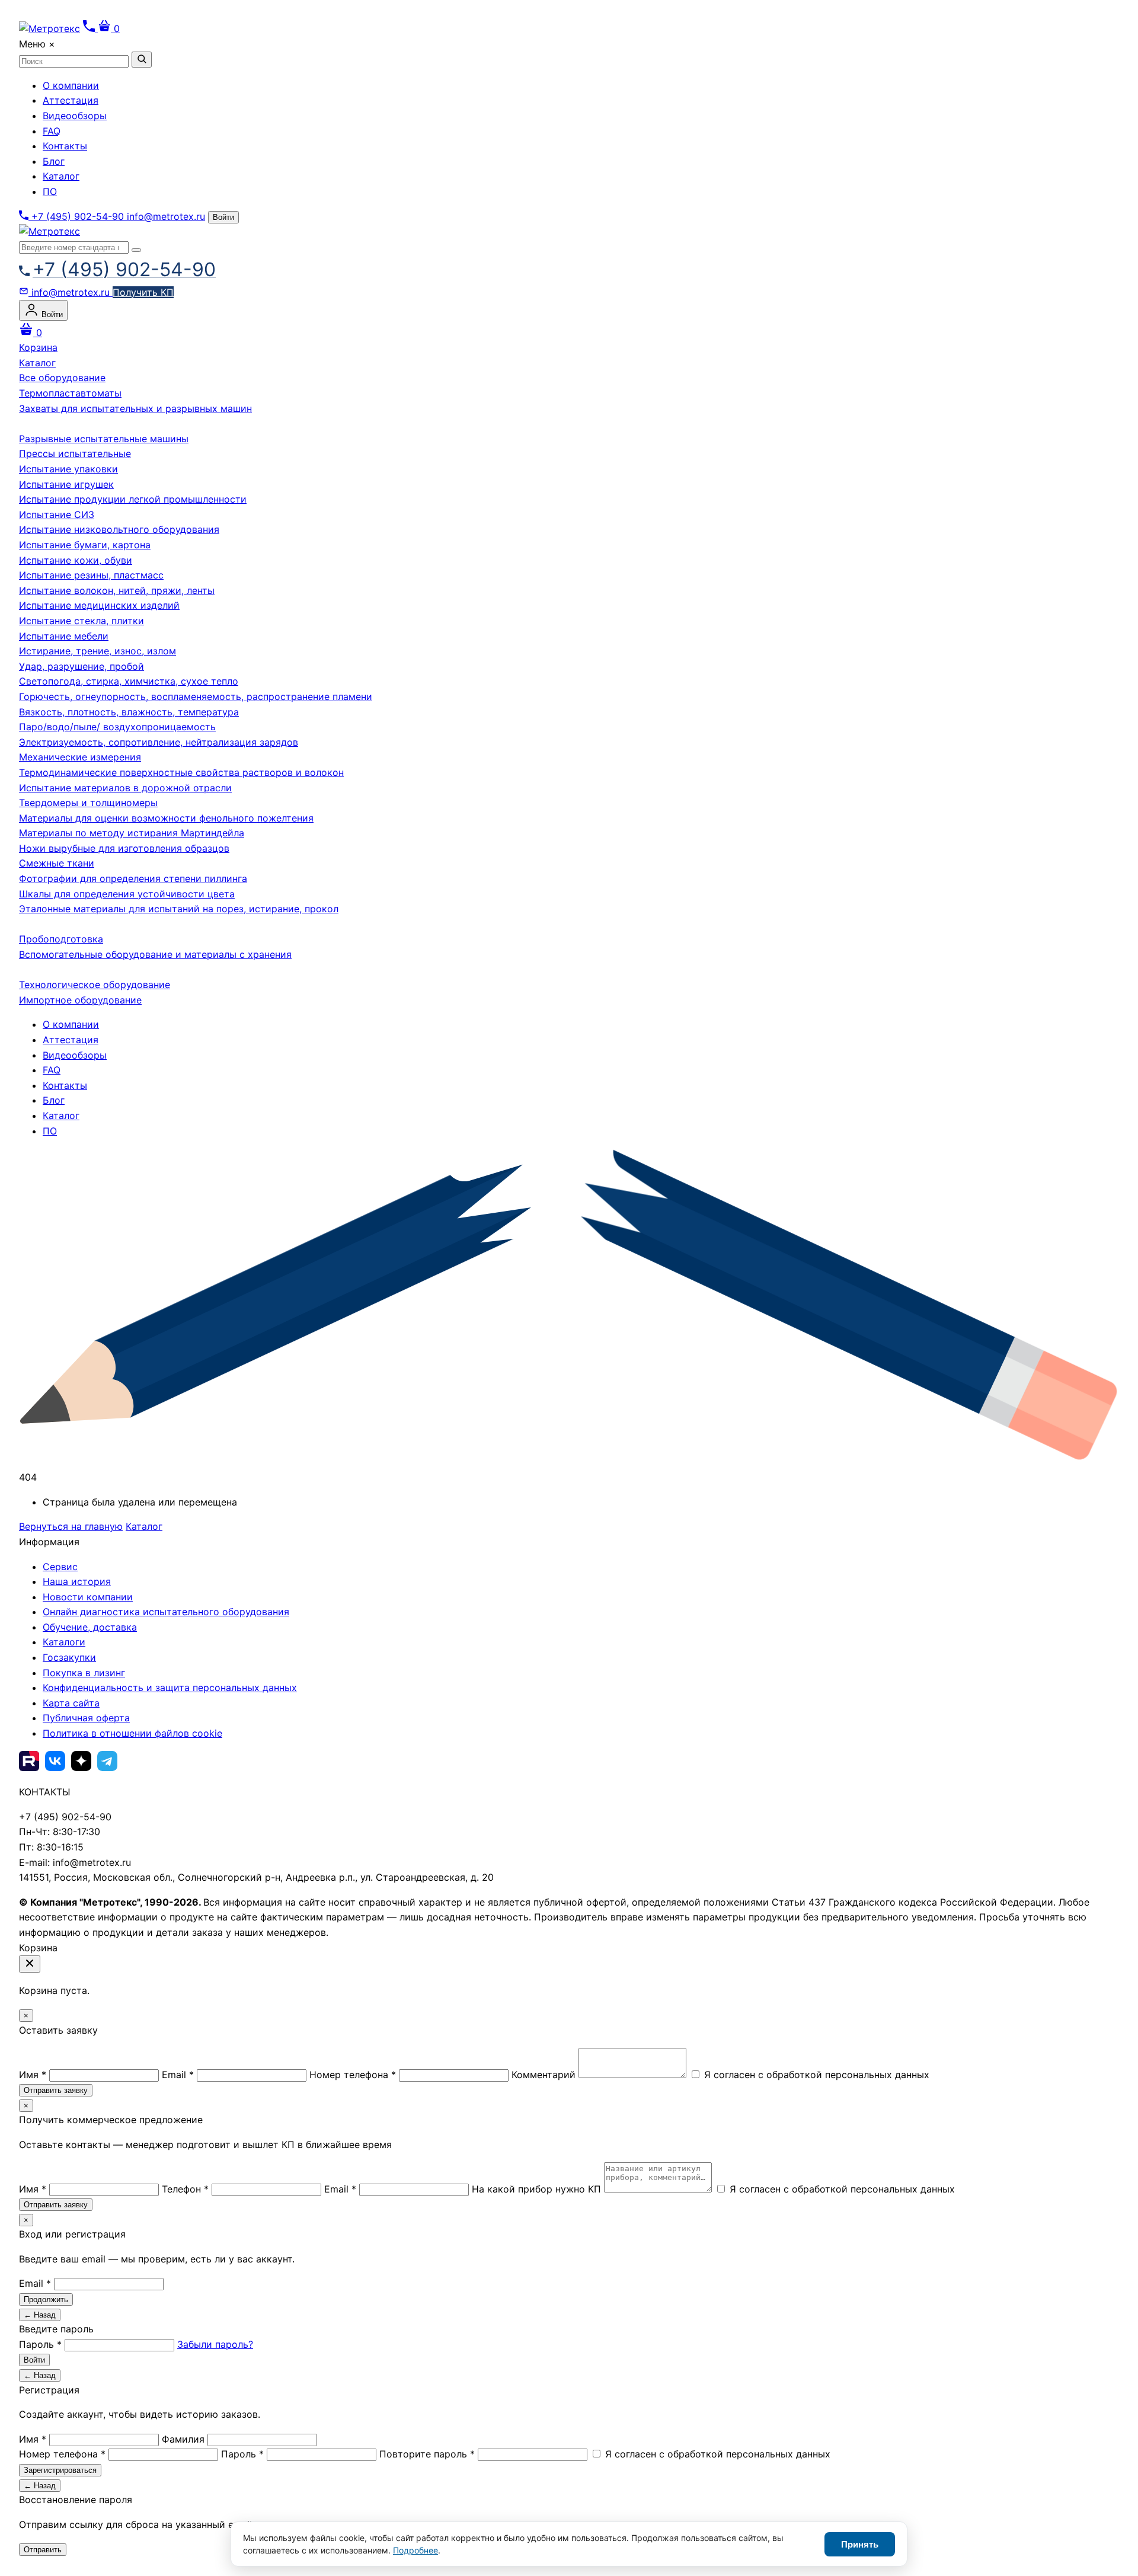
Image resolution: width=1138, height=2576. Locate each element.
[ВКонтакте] (55, 1761)
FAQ (52, 131)
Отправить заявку (56, 2090)
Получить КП (143, 292)
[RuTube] (29, 1761)
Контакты (65, 146)
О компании (71, 85)
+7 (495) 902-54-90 (78, 216)
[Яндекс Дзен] (81, 1761)
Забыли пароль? (215, 2344)
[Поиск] (136, 250)
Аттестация (71, 100)
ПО (50, 191)
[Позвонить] (90, 28)
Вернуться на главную (71, 1526)
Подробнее (415, 2550)
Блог (54, 161)
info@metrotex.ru (166, 216)
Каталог (61, 176)
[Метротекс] (49, 231)
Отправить (43, 2550)
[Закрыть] (30, 1964)
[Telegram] (107, 1761)
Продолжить (46, 2299)
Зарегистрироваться (60, 2470)
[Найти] (142, 60)
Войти (223, 217)
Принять (860, 2544)
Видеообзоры (75, 116)
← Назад (40, 2315)
